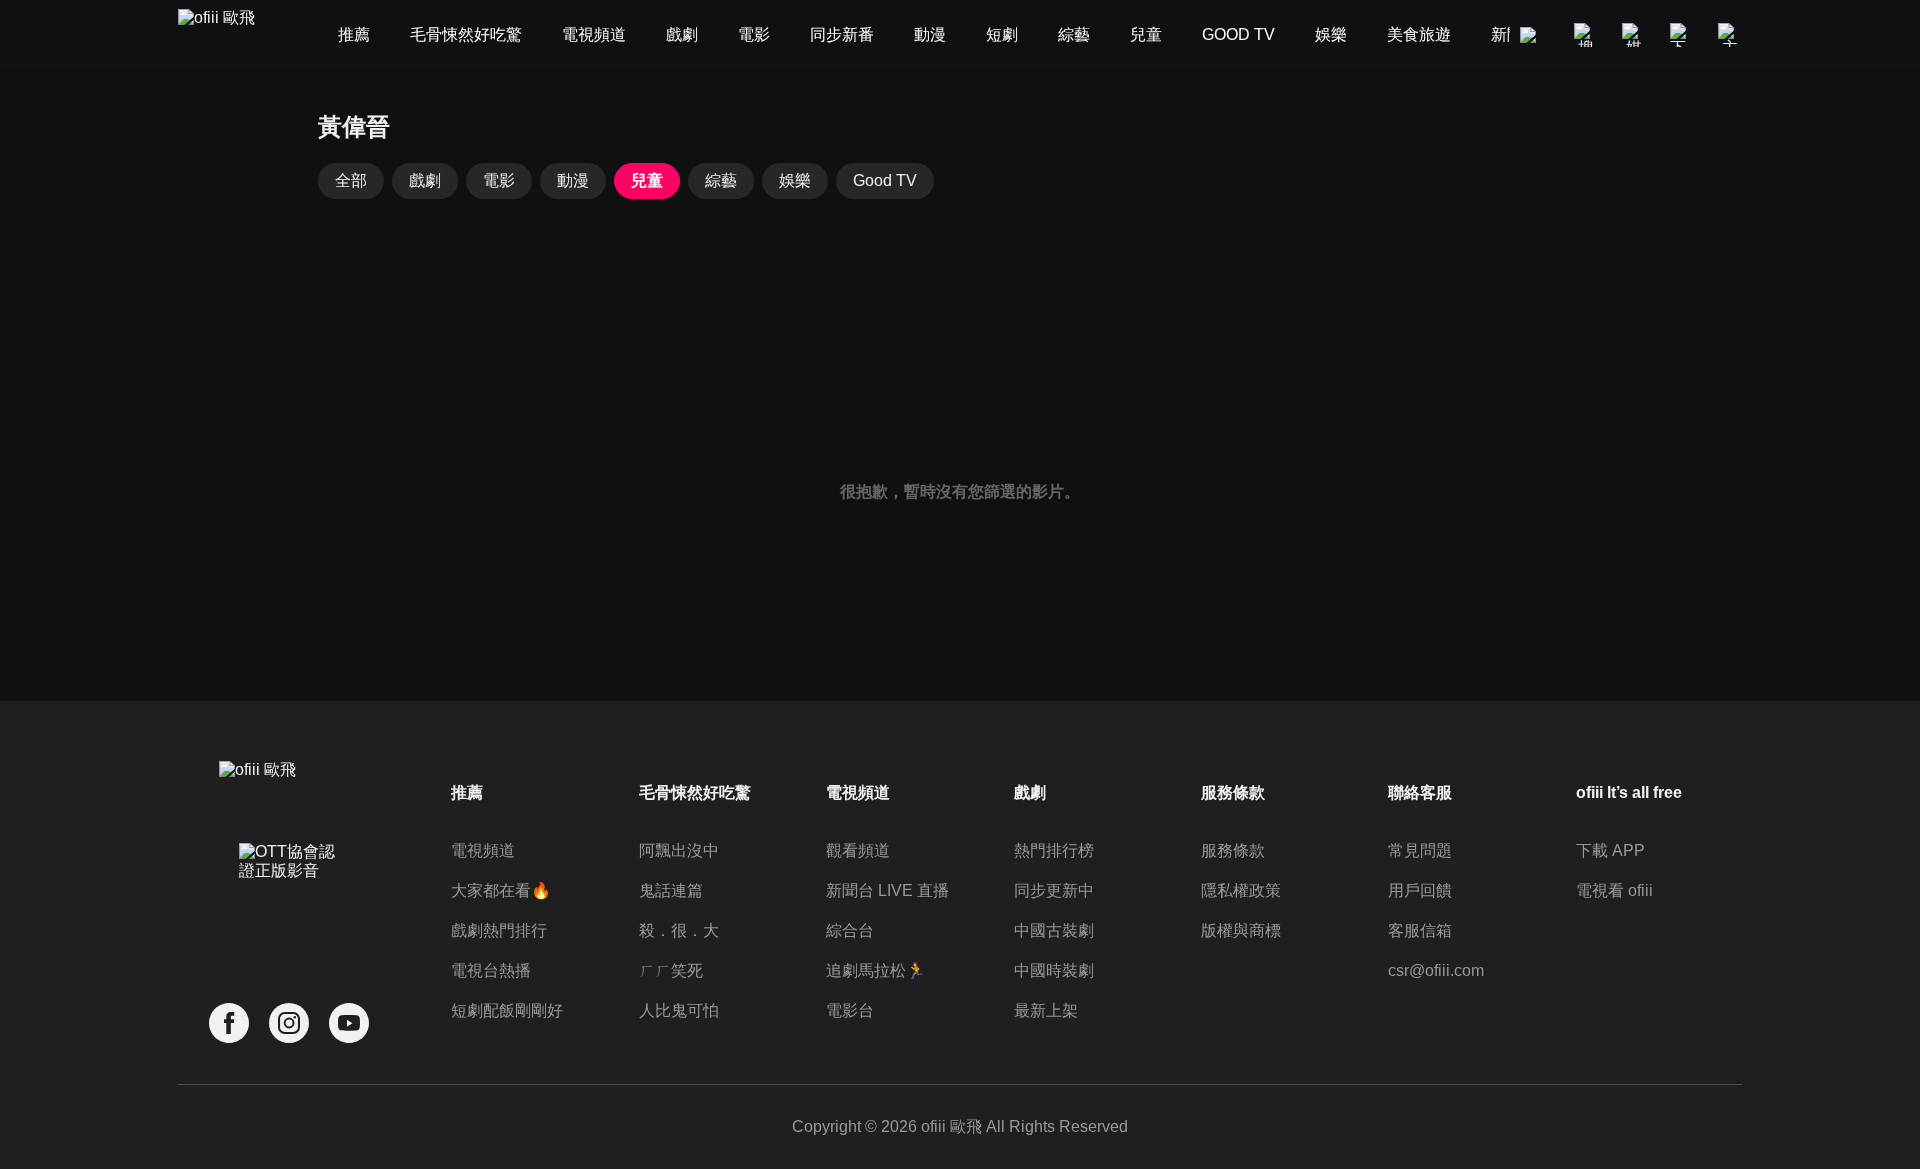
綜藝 (721, 180)
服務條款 (1233, 850)
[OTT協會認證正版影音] (289, 905)
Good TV (885, 180)
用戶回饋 (1420, 890)
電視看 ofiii (1614, 890)
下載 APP (1610, 850)
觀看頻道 (858, 850)
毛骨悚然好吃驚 (695, 792)
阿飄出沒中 (679, 850)
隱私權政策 (1241, 890)
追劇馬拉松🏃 (876, 970)
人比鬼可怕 (679, 1010)
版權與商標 (1241, 930)
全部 (351, 180)
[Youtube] (349, 1023)
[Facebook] (229, 1023)
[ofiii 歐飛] (228, 35)
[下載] (1682, 35)
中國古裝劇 (1054, 930)
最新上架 (1046, 1010)
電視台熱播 (491, 970)
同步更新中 (1054, 890)
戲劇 (425, 180)
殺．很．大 (679, 930)
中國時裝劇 (1054, 970)
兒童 (647, 180)
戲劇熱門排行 (499, 930)
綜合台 (850, 930)
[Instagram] (289, 1023)
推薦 (467, 792)
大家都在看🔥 (501, 890)
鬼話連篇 (671, 890)
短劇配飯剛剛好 (507, 1010)
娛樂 (795, 180)
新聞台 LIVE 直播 (887, 890)
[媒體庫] (1634, 35)
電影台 (850, 1010)
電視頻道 (483, 850)
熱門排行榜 (1054, 850)
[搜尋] (1586, 35)
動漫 (573, 180)
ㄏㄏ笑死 (671, 970)
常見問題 (1420, 850)
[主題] (1730, 35)
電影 (499, 180)
